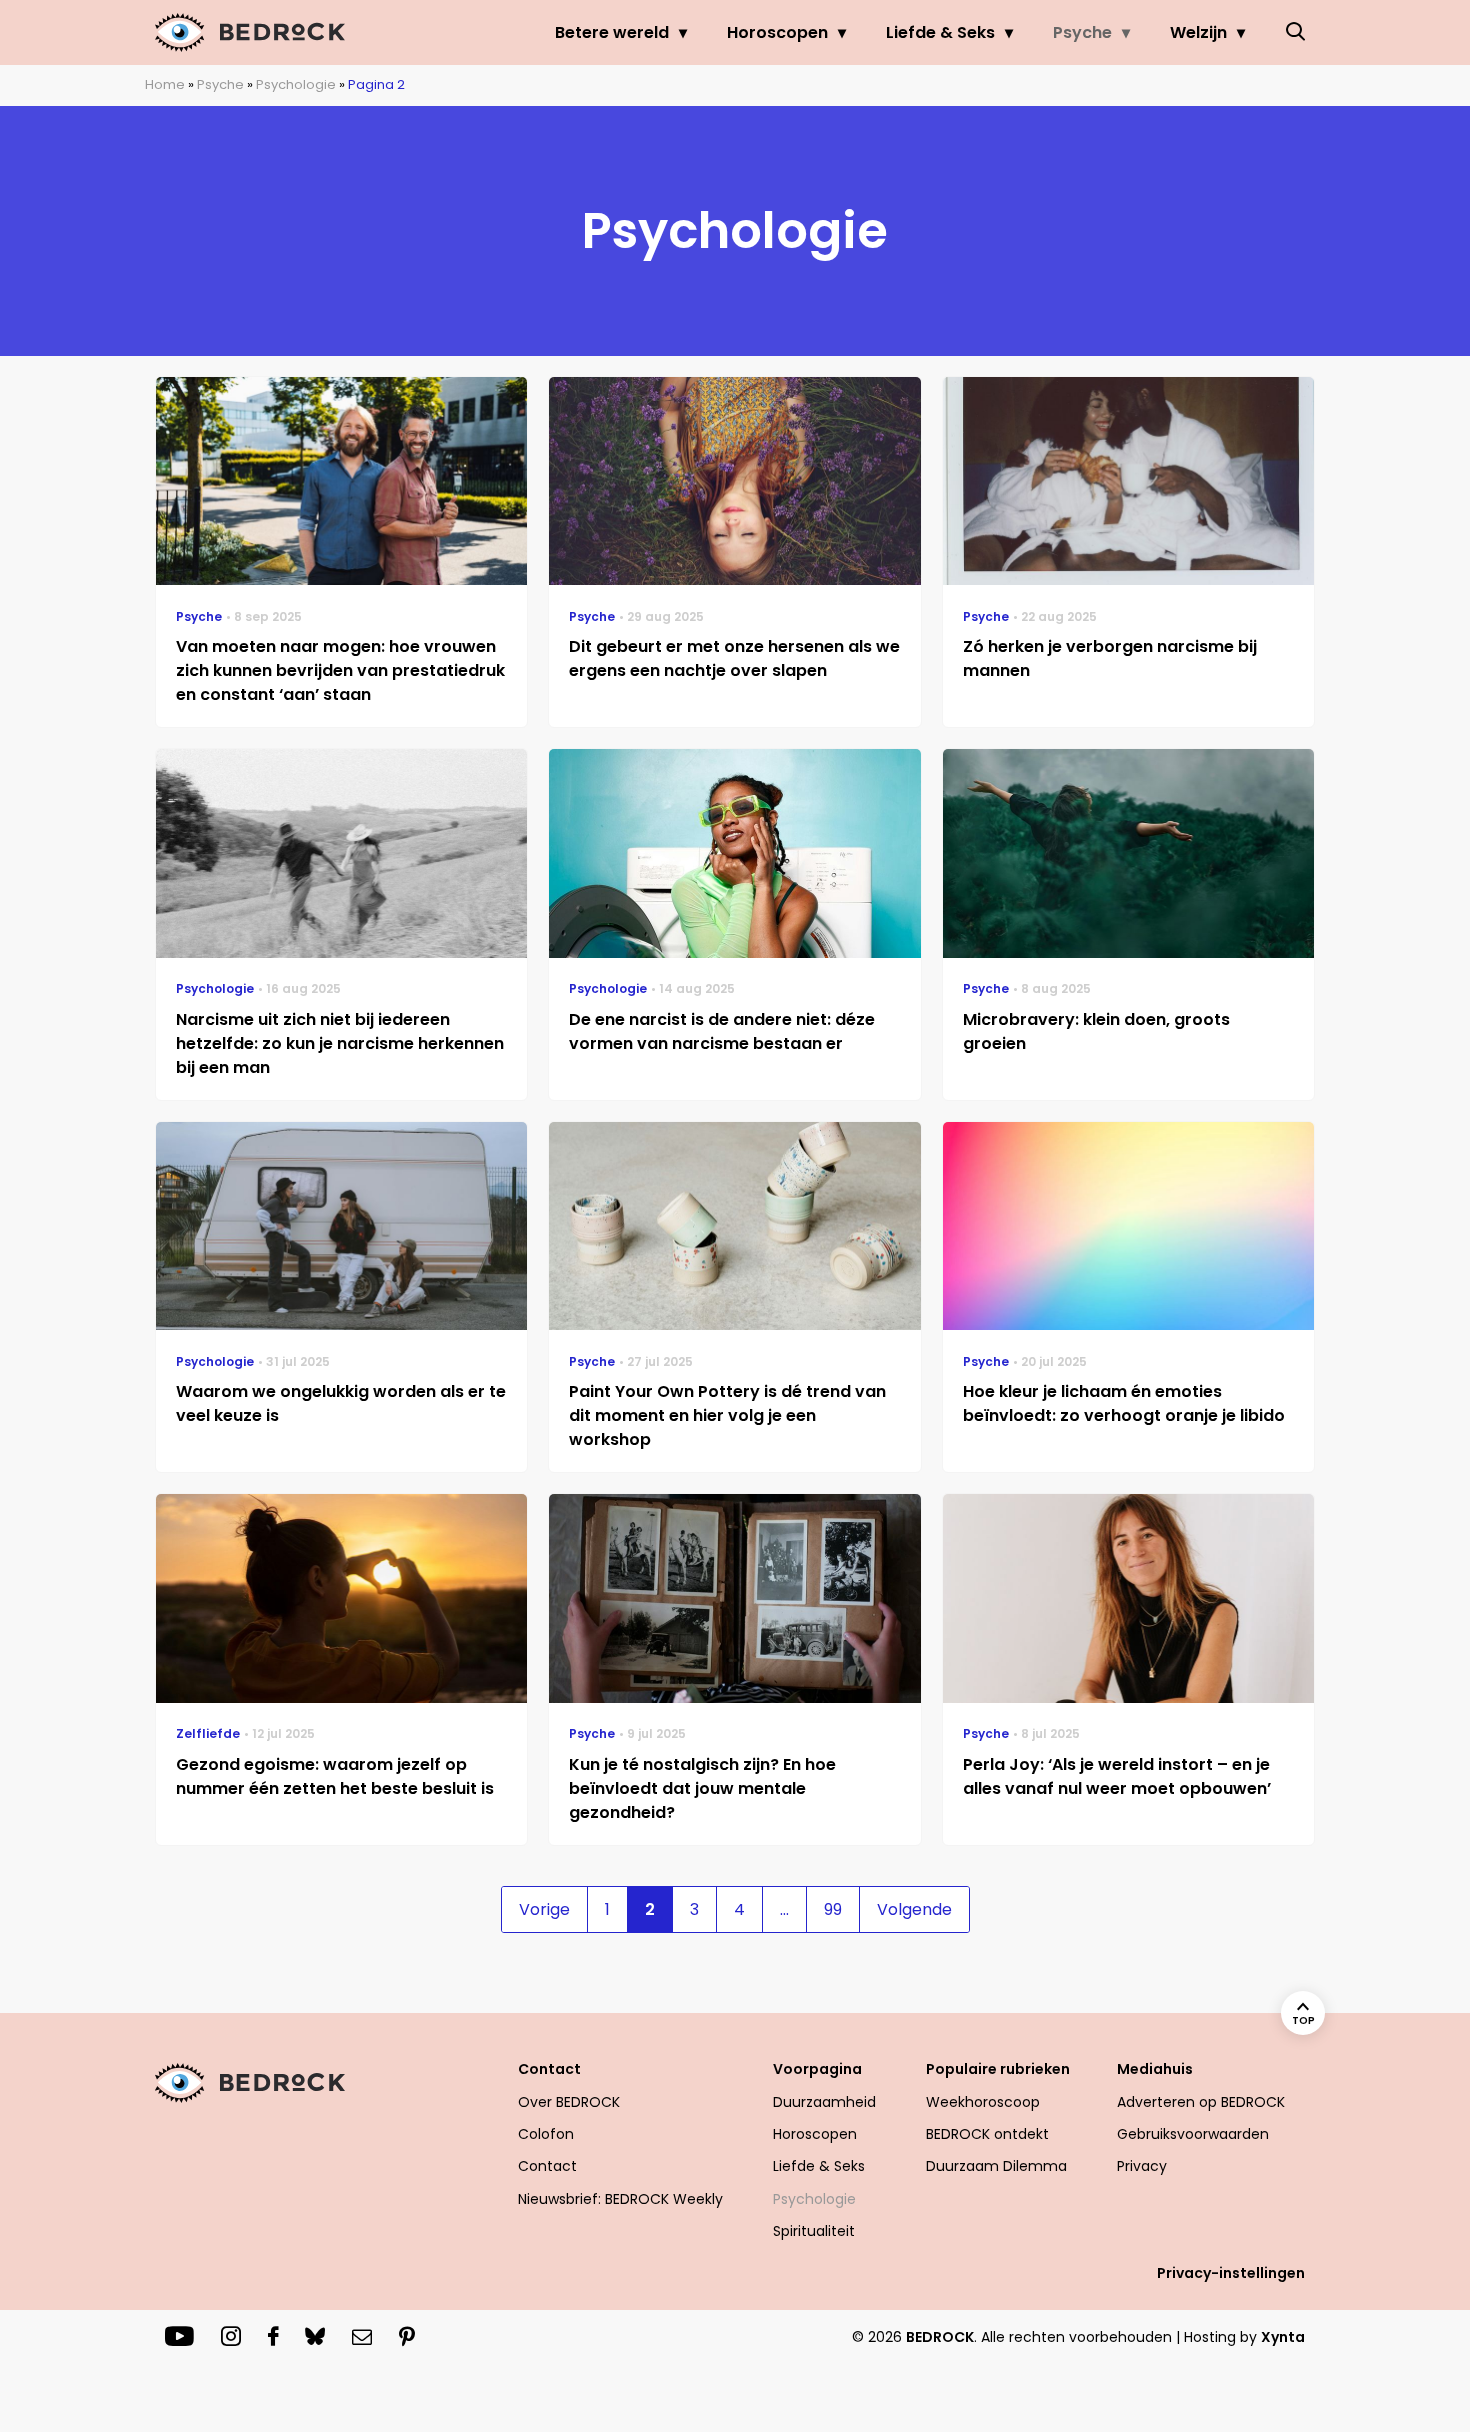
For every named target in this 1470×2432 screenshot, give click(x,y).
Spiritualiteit (814, 2231)
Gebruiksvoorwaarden (1193, 2134)
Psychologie (296, 84)
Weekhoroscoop (983, 2102)
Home (165, 84)
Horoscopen (777, 32)
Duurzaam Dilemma (996, 2166)
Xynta (1283, 2337)
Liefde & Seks (940, 32)
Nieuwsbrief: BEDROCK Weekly (620, 2199)
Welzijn (1198, 32)
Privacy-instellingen (1231, 2273)
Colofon (546, 2134)
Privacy (1142, 2166)
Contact (547, 2166)
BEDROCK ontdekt (987, 2134)
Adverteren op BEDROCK (1201, 2102)
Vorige (544, 1909)
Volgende (914, 1909)
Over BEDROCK (569, 2102)
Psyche (1082, 32)
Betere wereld (612, 32)
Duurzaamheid (824, 2102)
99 (833, 1909)
